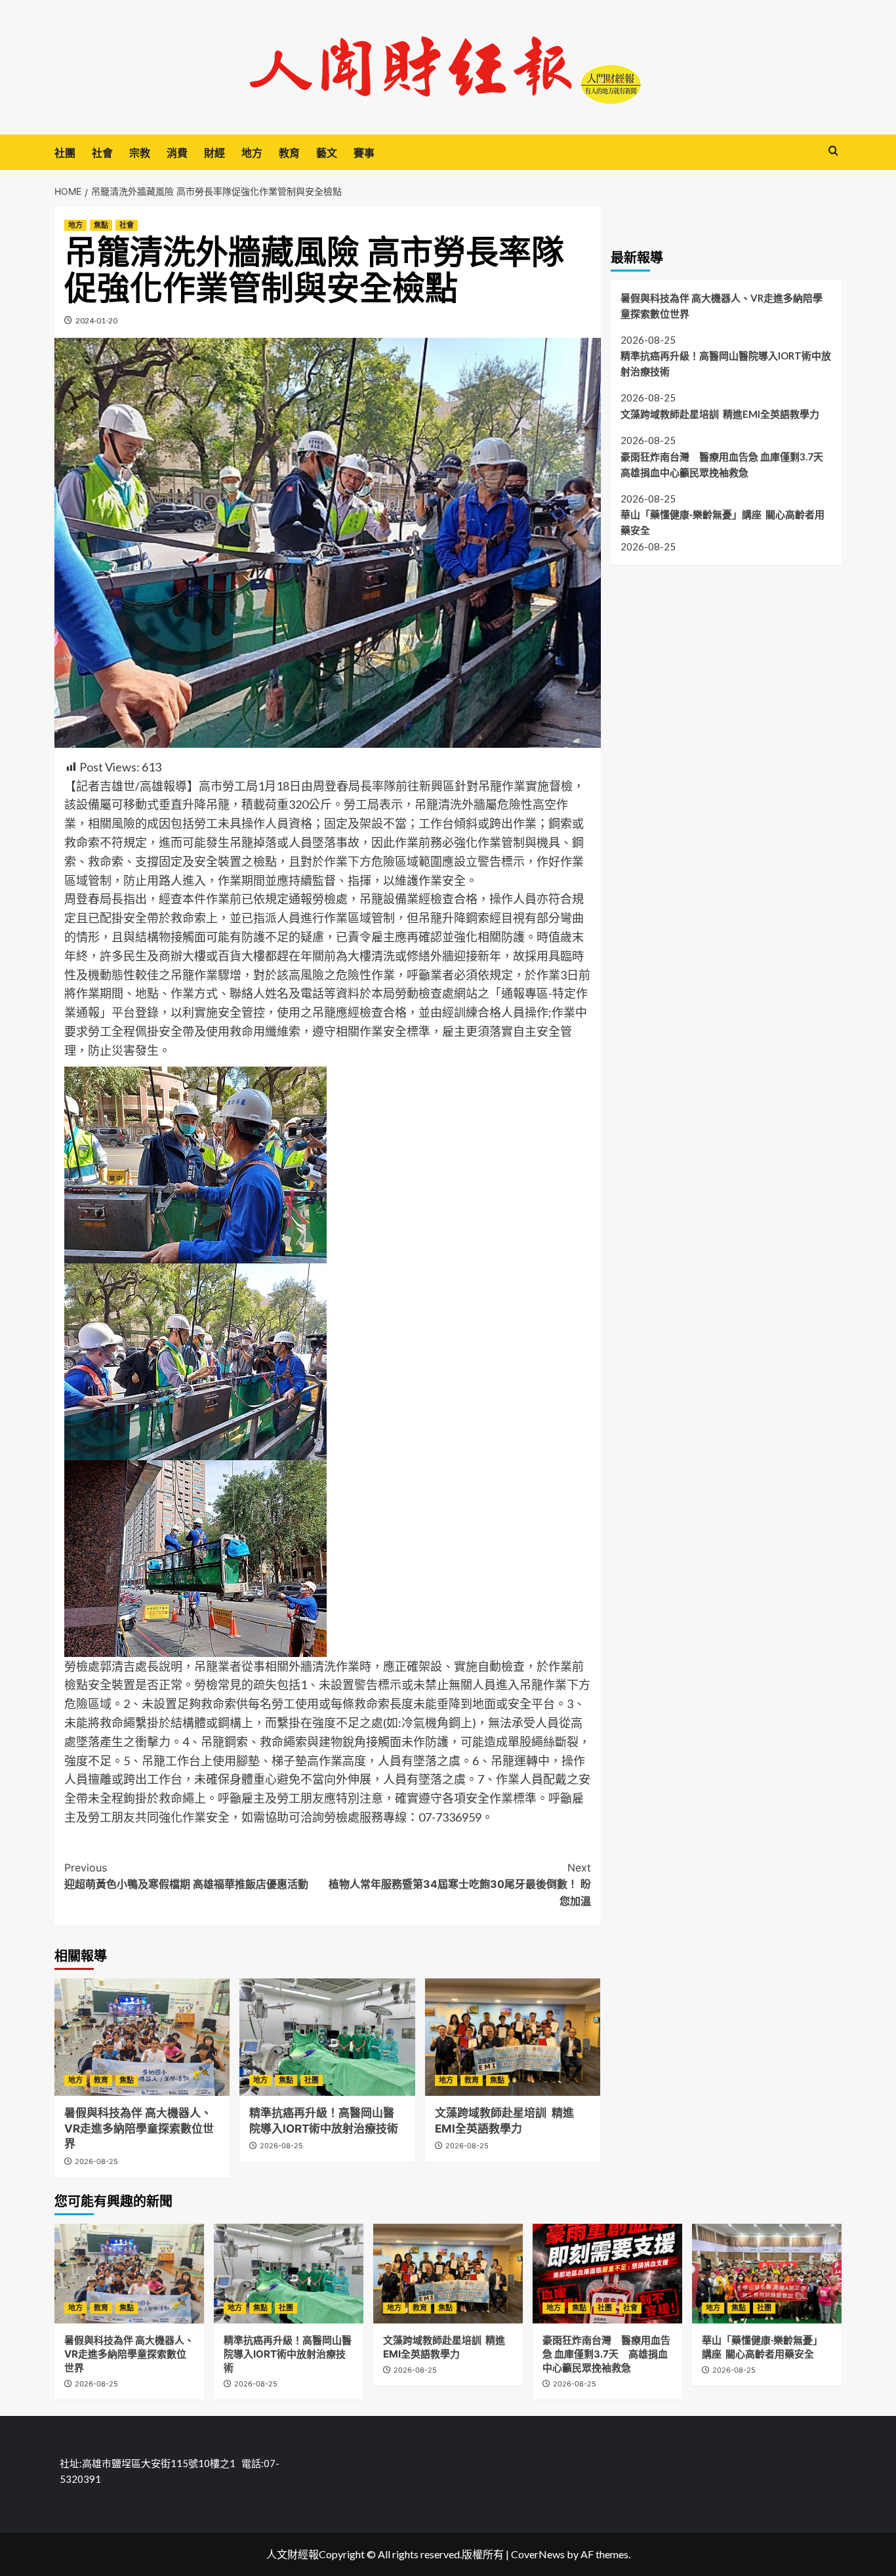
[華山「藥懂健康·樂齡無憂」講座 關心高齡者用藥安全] (767, 2274)
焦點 (101, 225)
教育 (289, 153)
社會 (102, 153)
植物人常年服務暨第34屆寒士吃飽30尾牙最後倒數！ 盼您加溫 (459, 1884)
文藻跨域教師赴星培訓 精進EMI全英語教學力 (720, 413)
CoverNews (538, 2554)
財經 (214, 153)
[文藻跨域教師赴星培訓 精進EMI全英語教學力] (513, 2037)
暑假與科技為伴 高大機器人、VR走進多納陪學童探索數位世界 (139, 2129)
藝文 (327, 153)
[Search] (833, 151)
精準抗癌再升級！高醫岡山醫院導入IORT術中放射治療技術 (726, 363)
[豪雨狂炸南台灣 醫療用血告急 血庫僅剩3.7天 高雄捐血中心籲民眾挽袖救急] (607, 2274)
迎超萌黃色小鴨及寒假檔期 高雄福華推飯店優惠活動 (186, 1876)
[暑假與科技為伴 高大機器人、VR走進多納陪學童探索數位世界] (142, 2037)
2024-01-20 (96, 320)
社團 (65, 153)
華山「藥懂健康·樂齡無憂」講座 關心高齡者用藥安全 (723, 522)
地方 (252, 153)
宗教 (140, 153)
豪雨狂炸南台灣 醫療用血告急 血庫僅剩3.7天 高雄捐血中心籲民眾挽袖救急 (726, 464)
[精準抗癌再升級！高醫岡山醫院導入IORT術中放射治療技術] (327, 2037)
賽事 (364, 153)
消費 (177, 153)
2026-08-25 (96, 2161)
